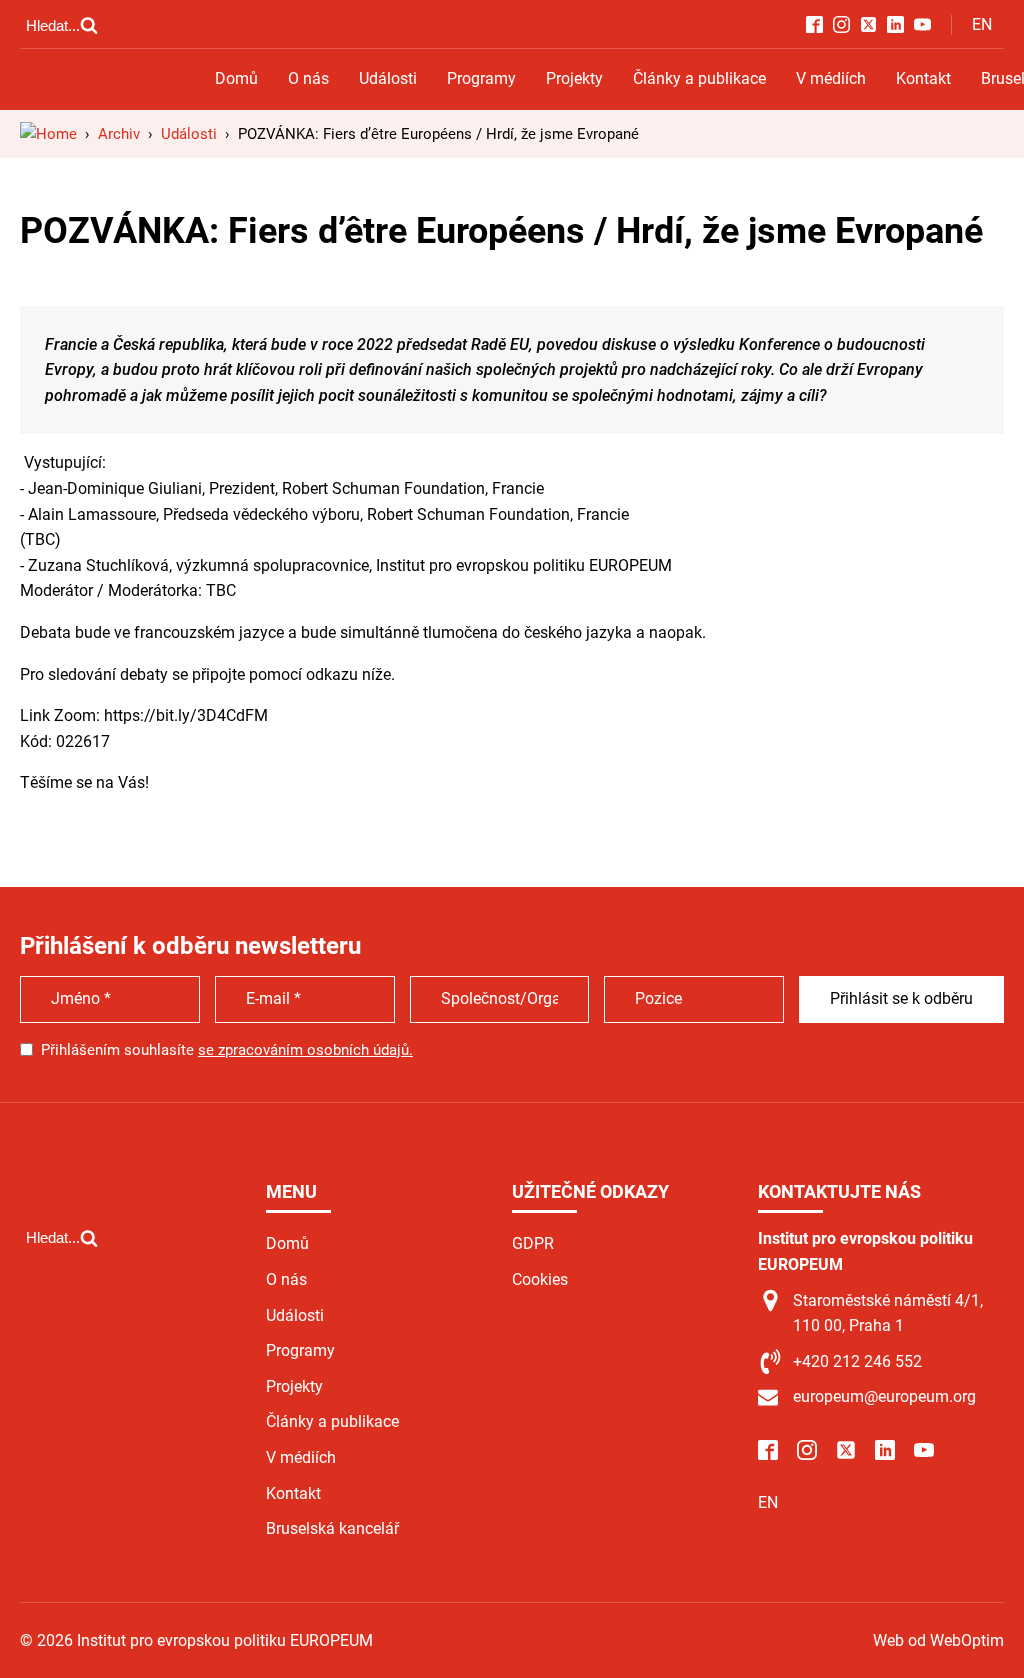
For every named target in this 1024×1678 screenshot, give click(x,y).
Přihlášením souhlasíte (227, 1050)
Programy (481, 78)
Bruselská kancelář (332, 1528)
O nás (308, 78)
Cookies (540, 1279)
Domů (236, 78)
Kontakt (923, 78)
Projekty (574, 78)
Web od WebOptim (938, 1640)
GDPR (533, 1243)
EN (982, 24)
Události (388, 78)
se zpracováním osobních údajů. (305, 1050)
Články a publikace (699, 78)
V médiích (831, 78)
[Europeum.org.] (48, 134)
